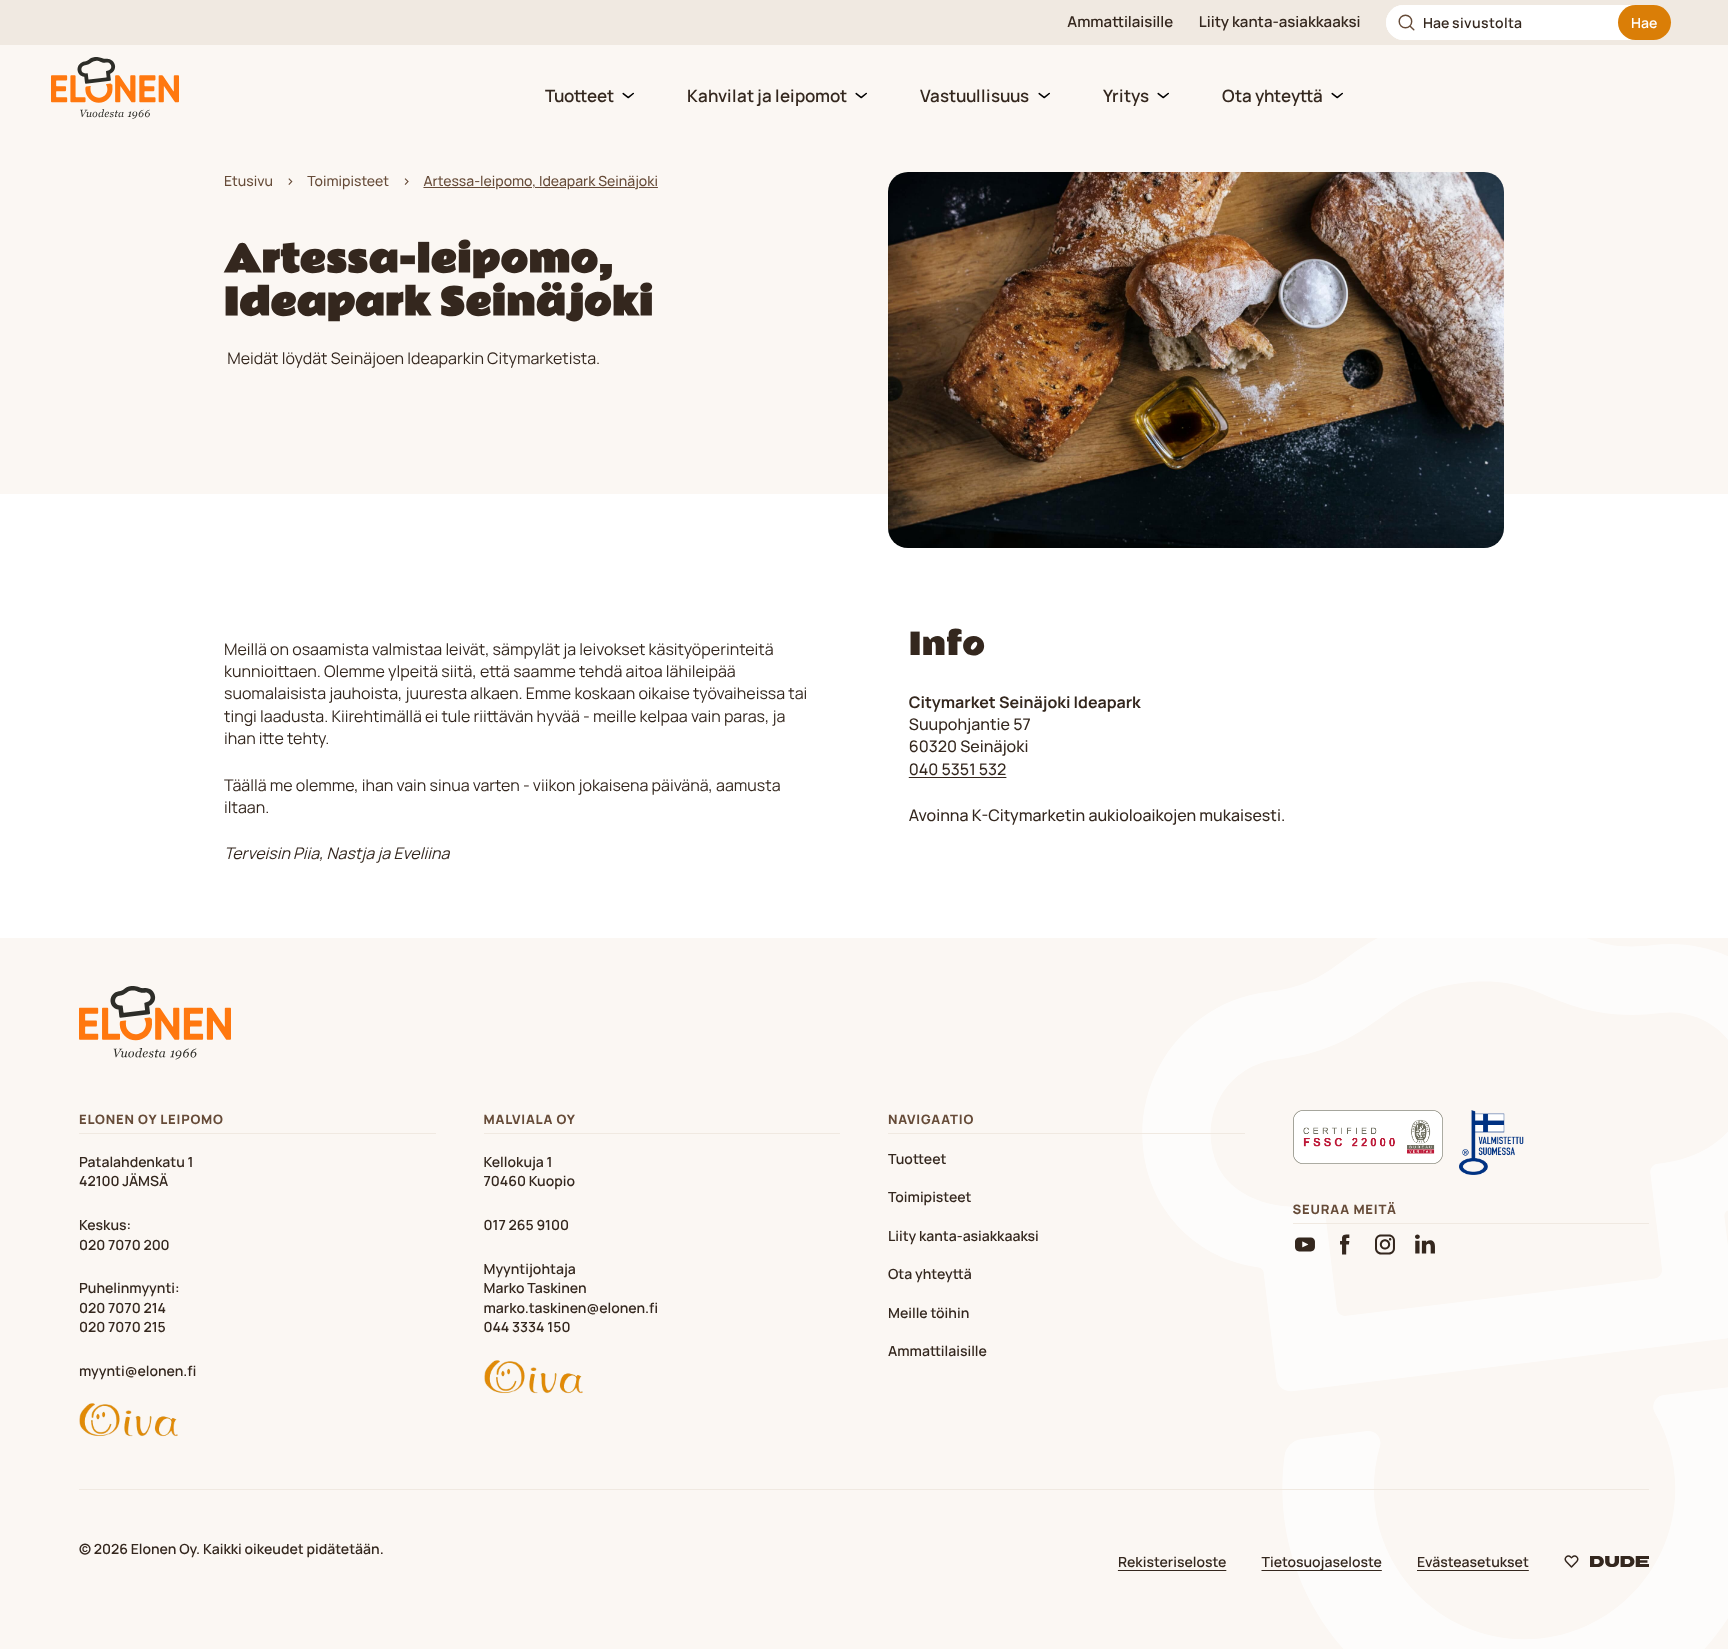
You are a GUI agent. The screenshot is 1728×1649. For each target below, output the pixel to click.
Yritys (1126, 95)
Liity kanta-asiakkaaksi (1280, 22)
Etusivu (248, 181)
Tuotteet (579, 95)
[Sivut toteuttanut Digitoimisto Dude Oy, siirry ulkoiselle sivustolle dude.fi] (1606, 1565)
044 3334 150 (527, 1327)
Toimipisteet (348, 181)
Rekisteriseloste (1172, 1562)
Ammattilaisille (1120, 22)
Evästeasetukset (1473, 1562)
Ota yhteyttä (1272, 95)
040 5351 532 (958, 769)
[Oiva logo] (257, 1423)
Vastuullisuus (974, 95)
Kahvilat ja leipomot (767, 95)
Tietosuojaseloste (1322, 1562)
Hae (1644, 22)
